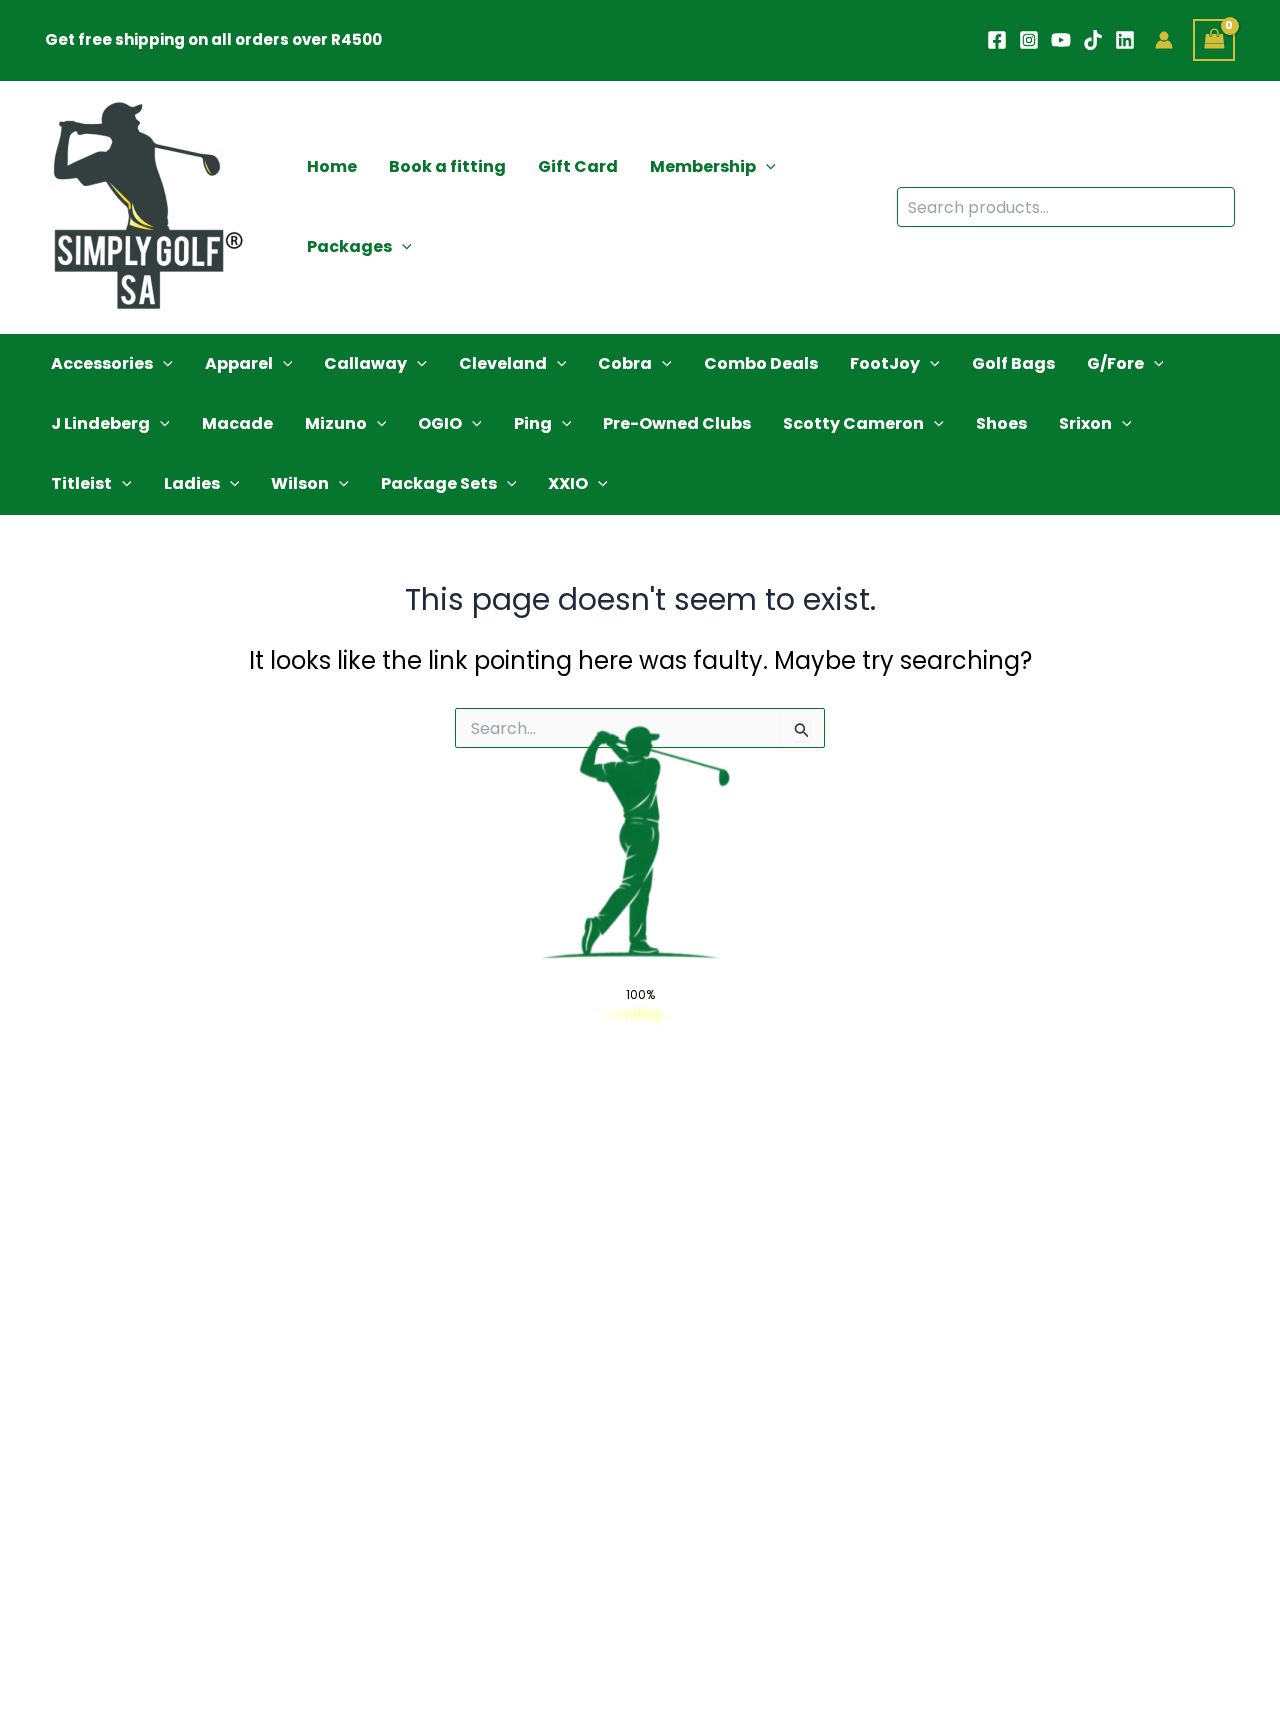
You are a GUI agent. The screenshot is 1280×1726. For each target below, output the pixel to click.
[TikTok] (1093, 40)
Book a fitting (447, 166)
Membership (703, 166)
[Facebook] (997, 40)
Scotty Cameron (853, 423)
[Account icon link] (1164, 40)
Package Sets (439, 483)
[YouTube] (1061, 40)
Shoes (1001, 423)
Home (332, 166)
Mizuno (336, 423)
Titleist (81, 483)
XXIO (568, 483)
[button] (766, 167)
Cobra (625, 363)
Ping (533, 423)
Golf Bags (1013, 363)
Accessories (102, 363)
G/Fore (1115, 363)
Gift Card (578, 166)
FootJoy (885, 363)
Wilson (300, 483)
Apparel (239, 363)
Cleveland (503, 363)
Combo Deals (761, 363)
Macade (237, 423)
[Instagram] (1029, 40)
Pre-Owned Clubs (677, 423)
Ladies (192, 483)
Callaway (365, 363)
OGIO (440, 423)
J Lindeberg (100, 423)
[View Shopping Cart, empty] (1214, 39)
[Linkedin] (1125, 40)
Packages (349, 246)
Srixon (1085, 423)
